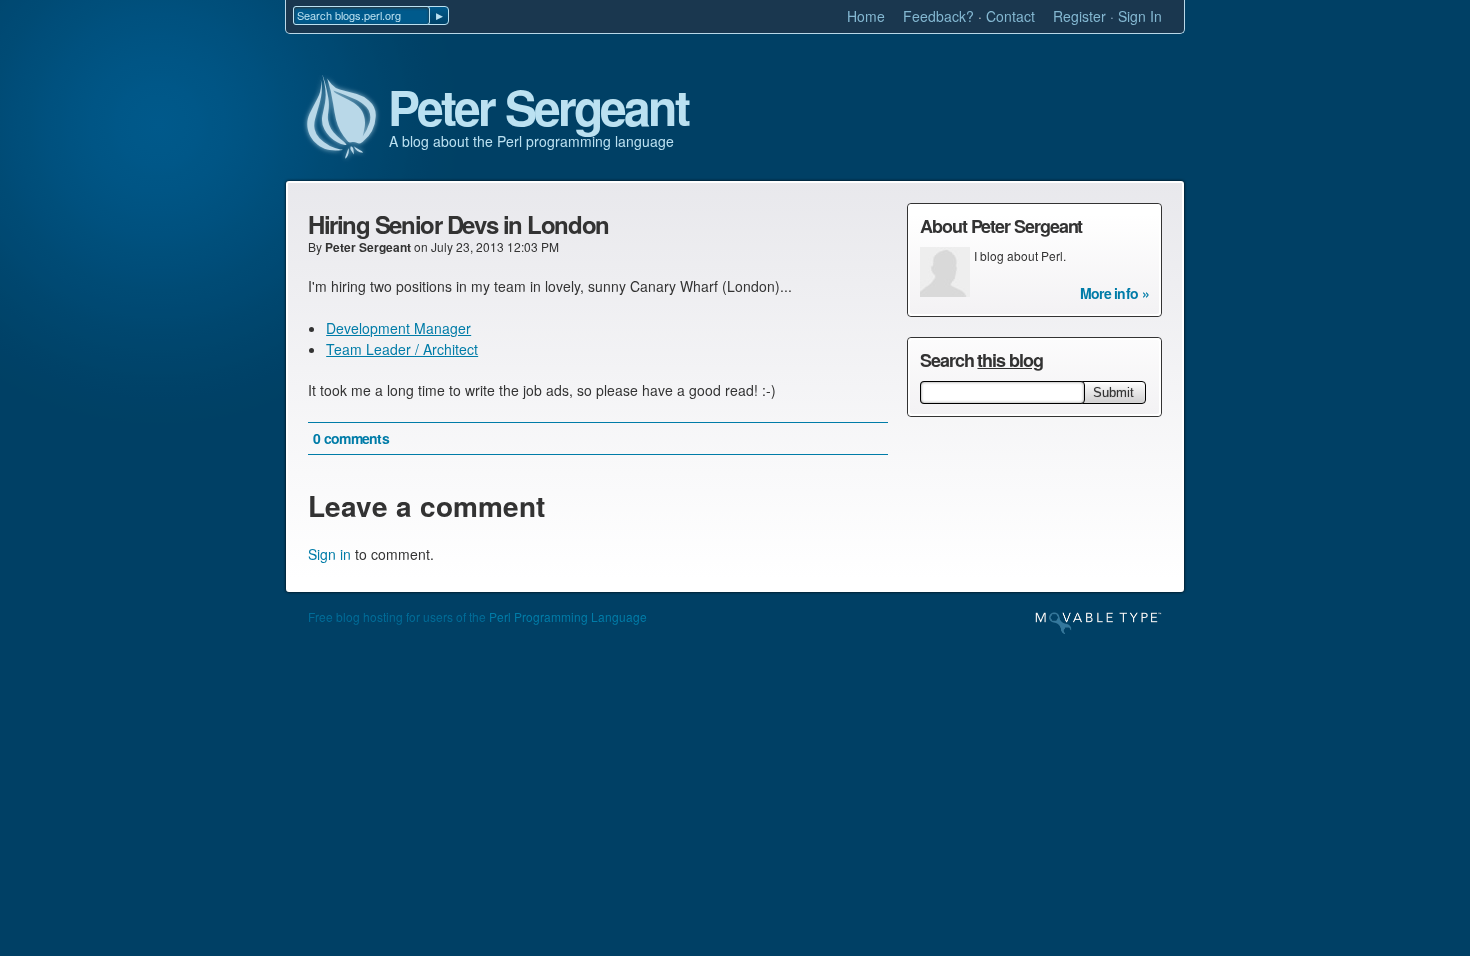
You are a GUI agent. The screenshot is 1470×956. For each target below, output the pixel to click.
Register (1079, 16)
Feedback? (938, 16)
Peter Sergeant (538, 108)
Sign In (1140, 16)
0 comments (351, 438)
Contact (1010, 16)
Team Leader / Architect (402, 349)
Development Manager (398, 328)
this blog (1009, 360)
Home (866, 16)
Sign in (329, 554)
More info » (1114, 293)
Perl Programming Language (568, 616)
